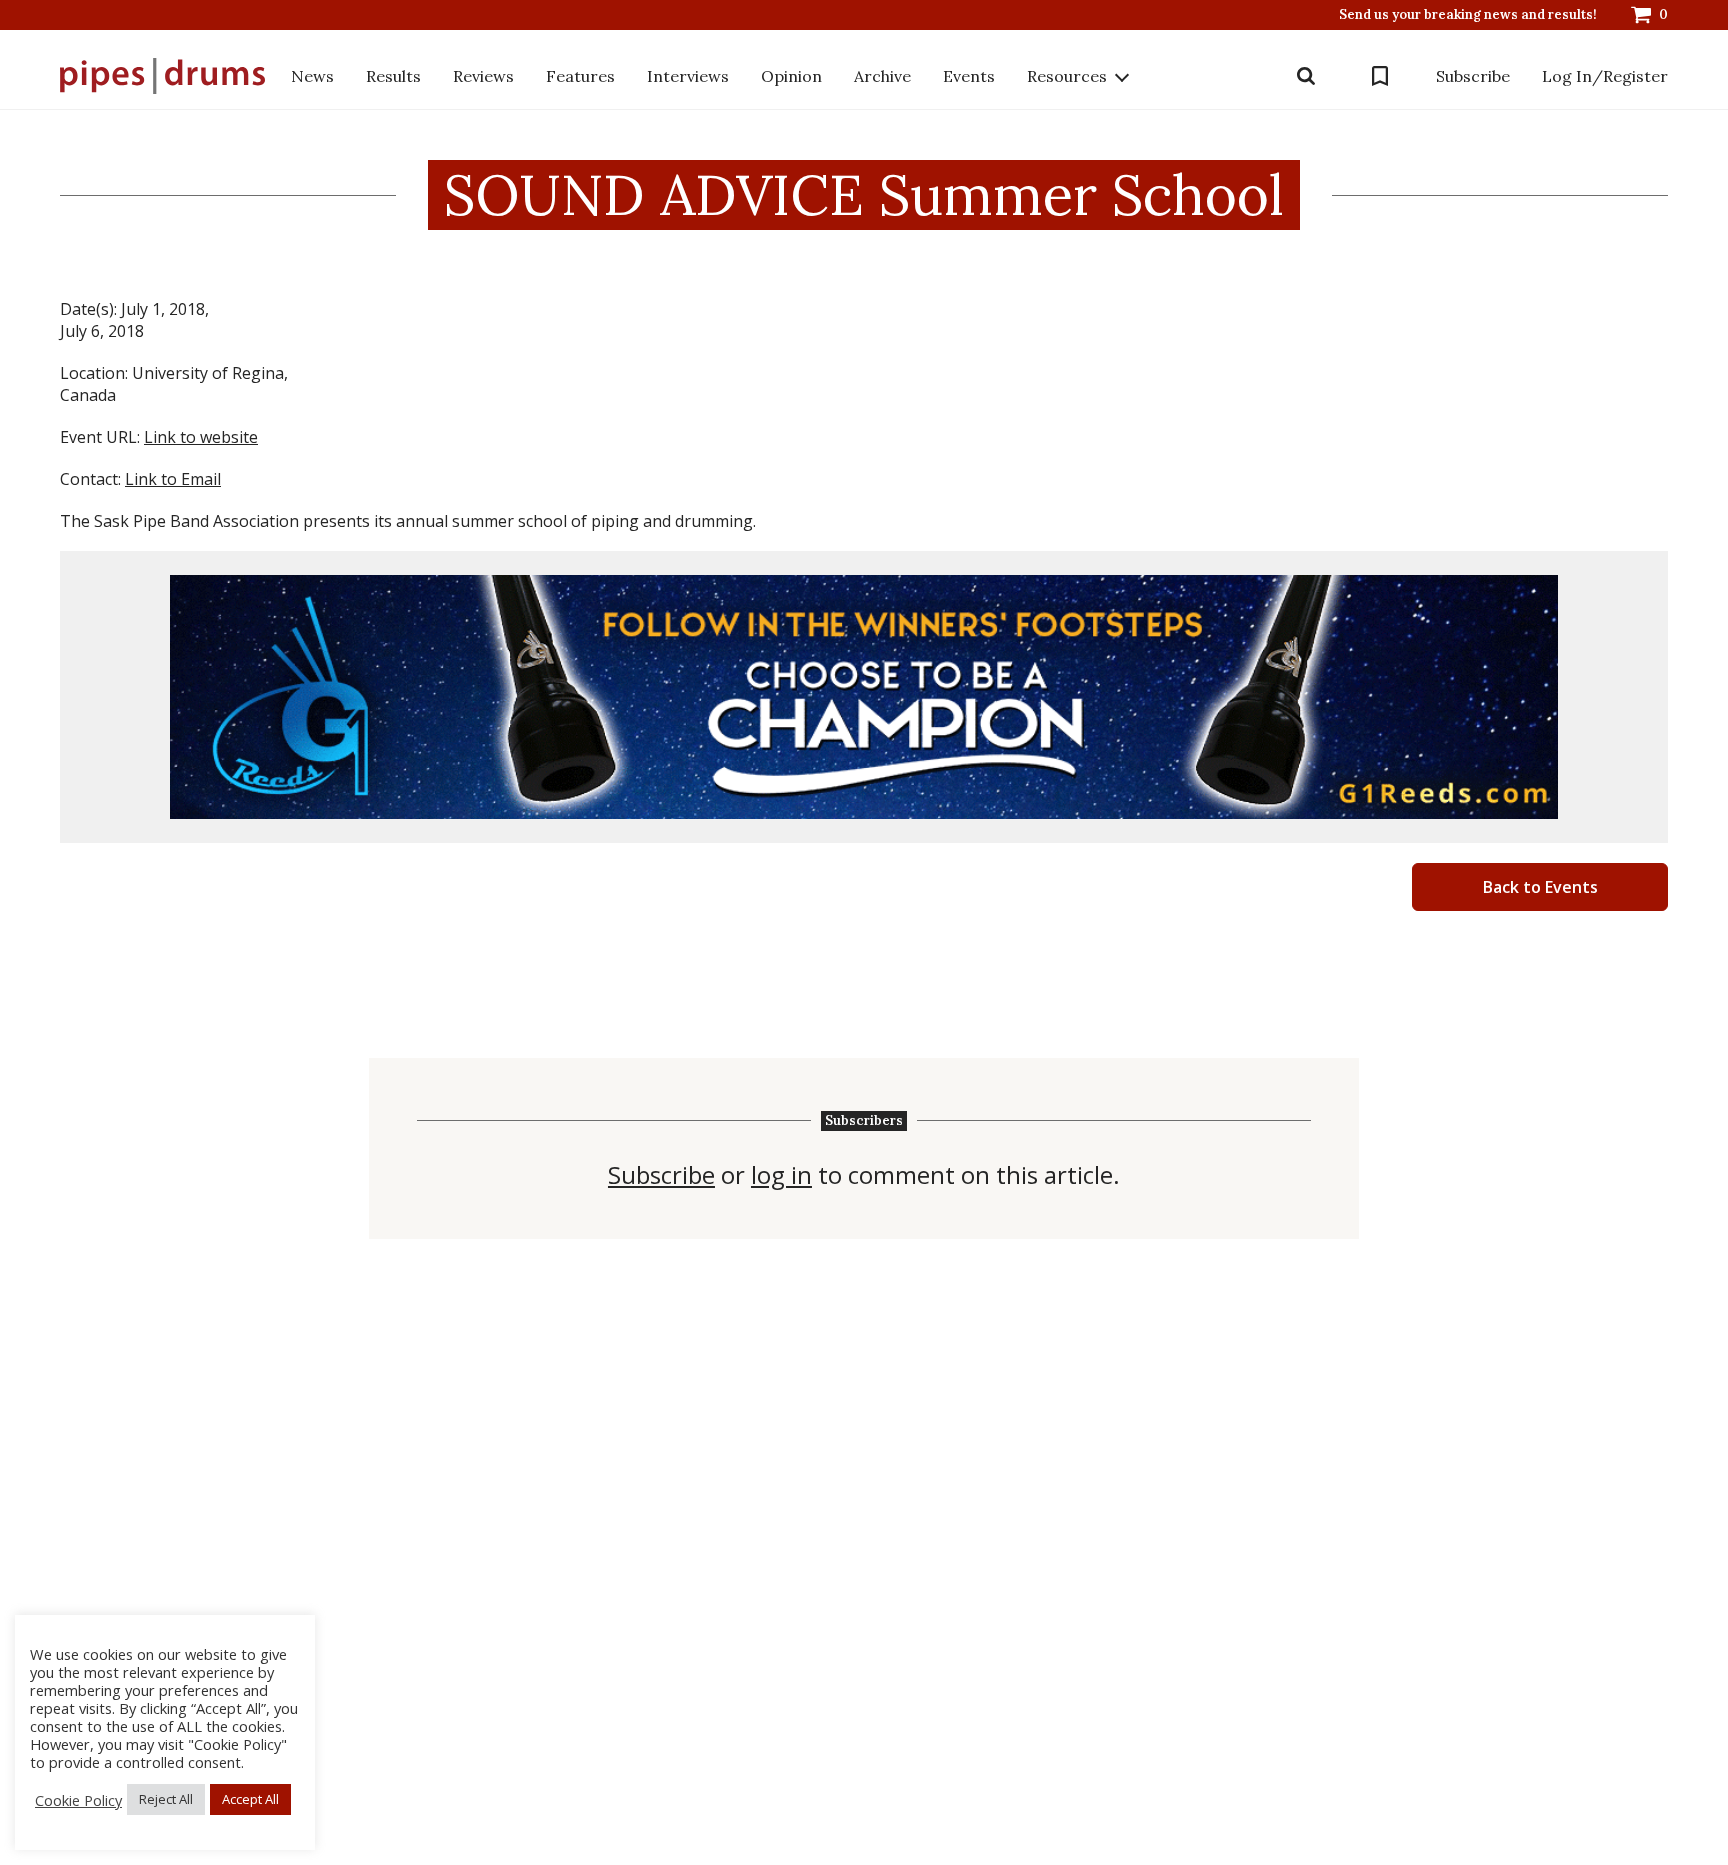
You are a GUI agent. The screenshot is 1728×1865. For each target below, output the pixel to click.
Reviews (483, 76)
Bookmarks (1380, 76)
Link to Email (173, 479)
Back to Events (1540, 887)
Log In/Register (1605, 76)
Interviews (688, 76)
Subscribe (1473, 76)
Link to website (201, 437)
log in (781, 1175)
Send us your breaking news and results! (1468, 15)
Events (969, 76)
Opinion (791, 76)
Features (580, 76)
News (312, 76)
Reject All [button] (166, 1799)
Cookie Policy (78, 1800)
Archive (882, 76)
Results (393, 76)
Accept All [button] (250, 1799)
